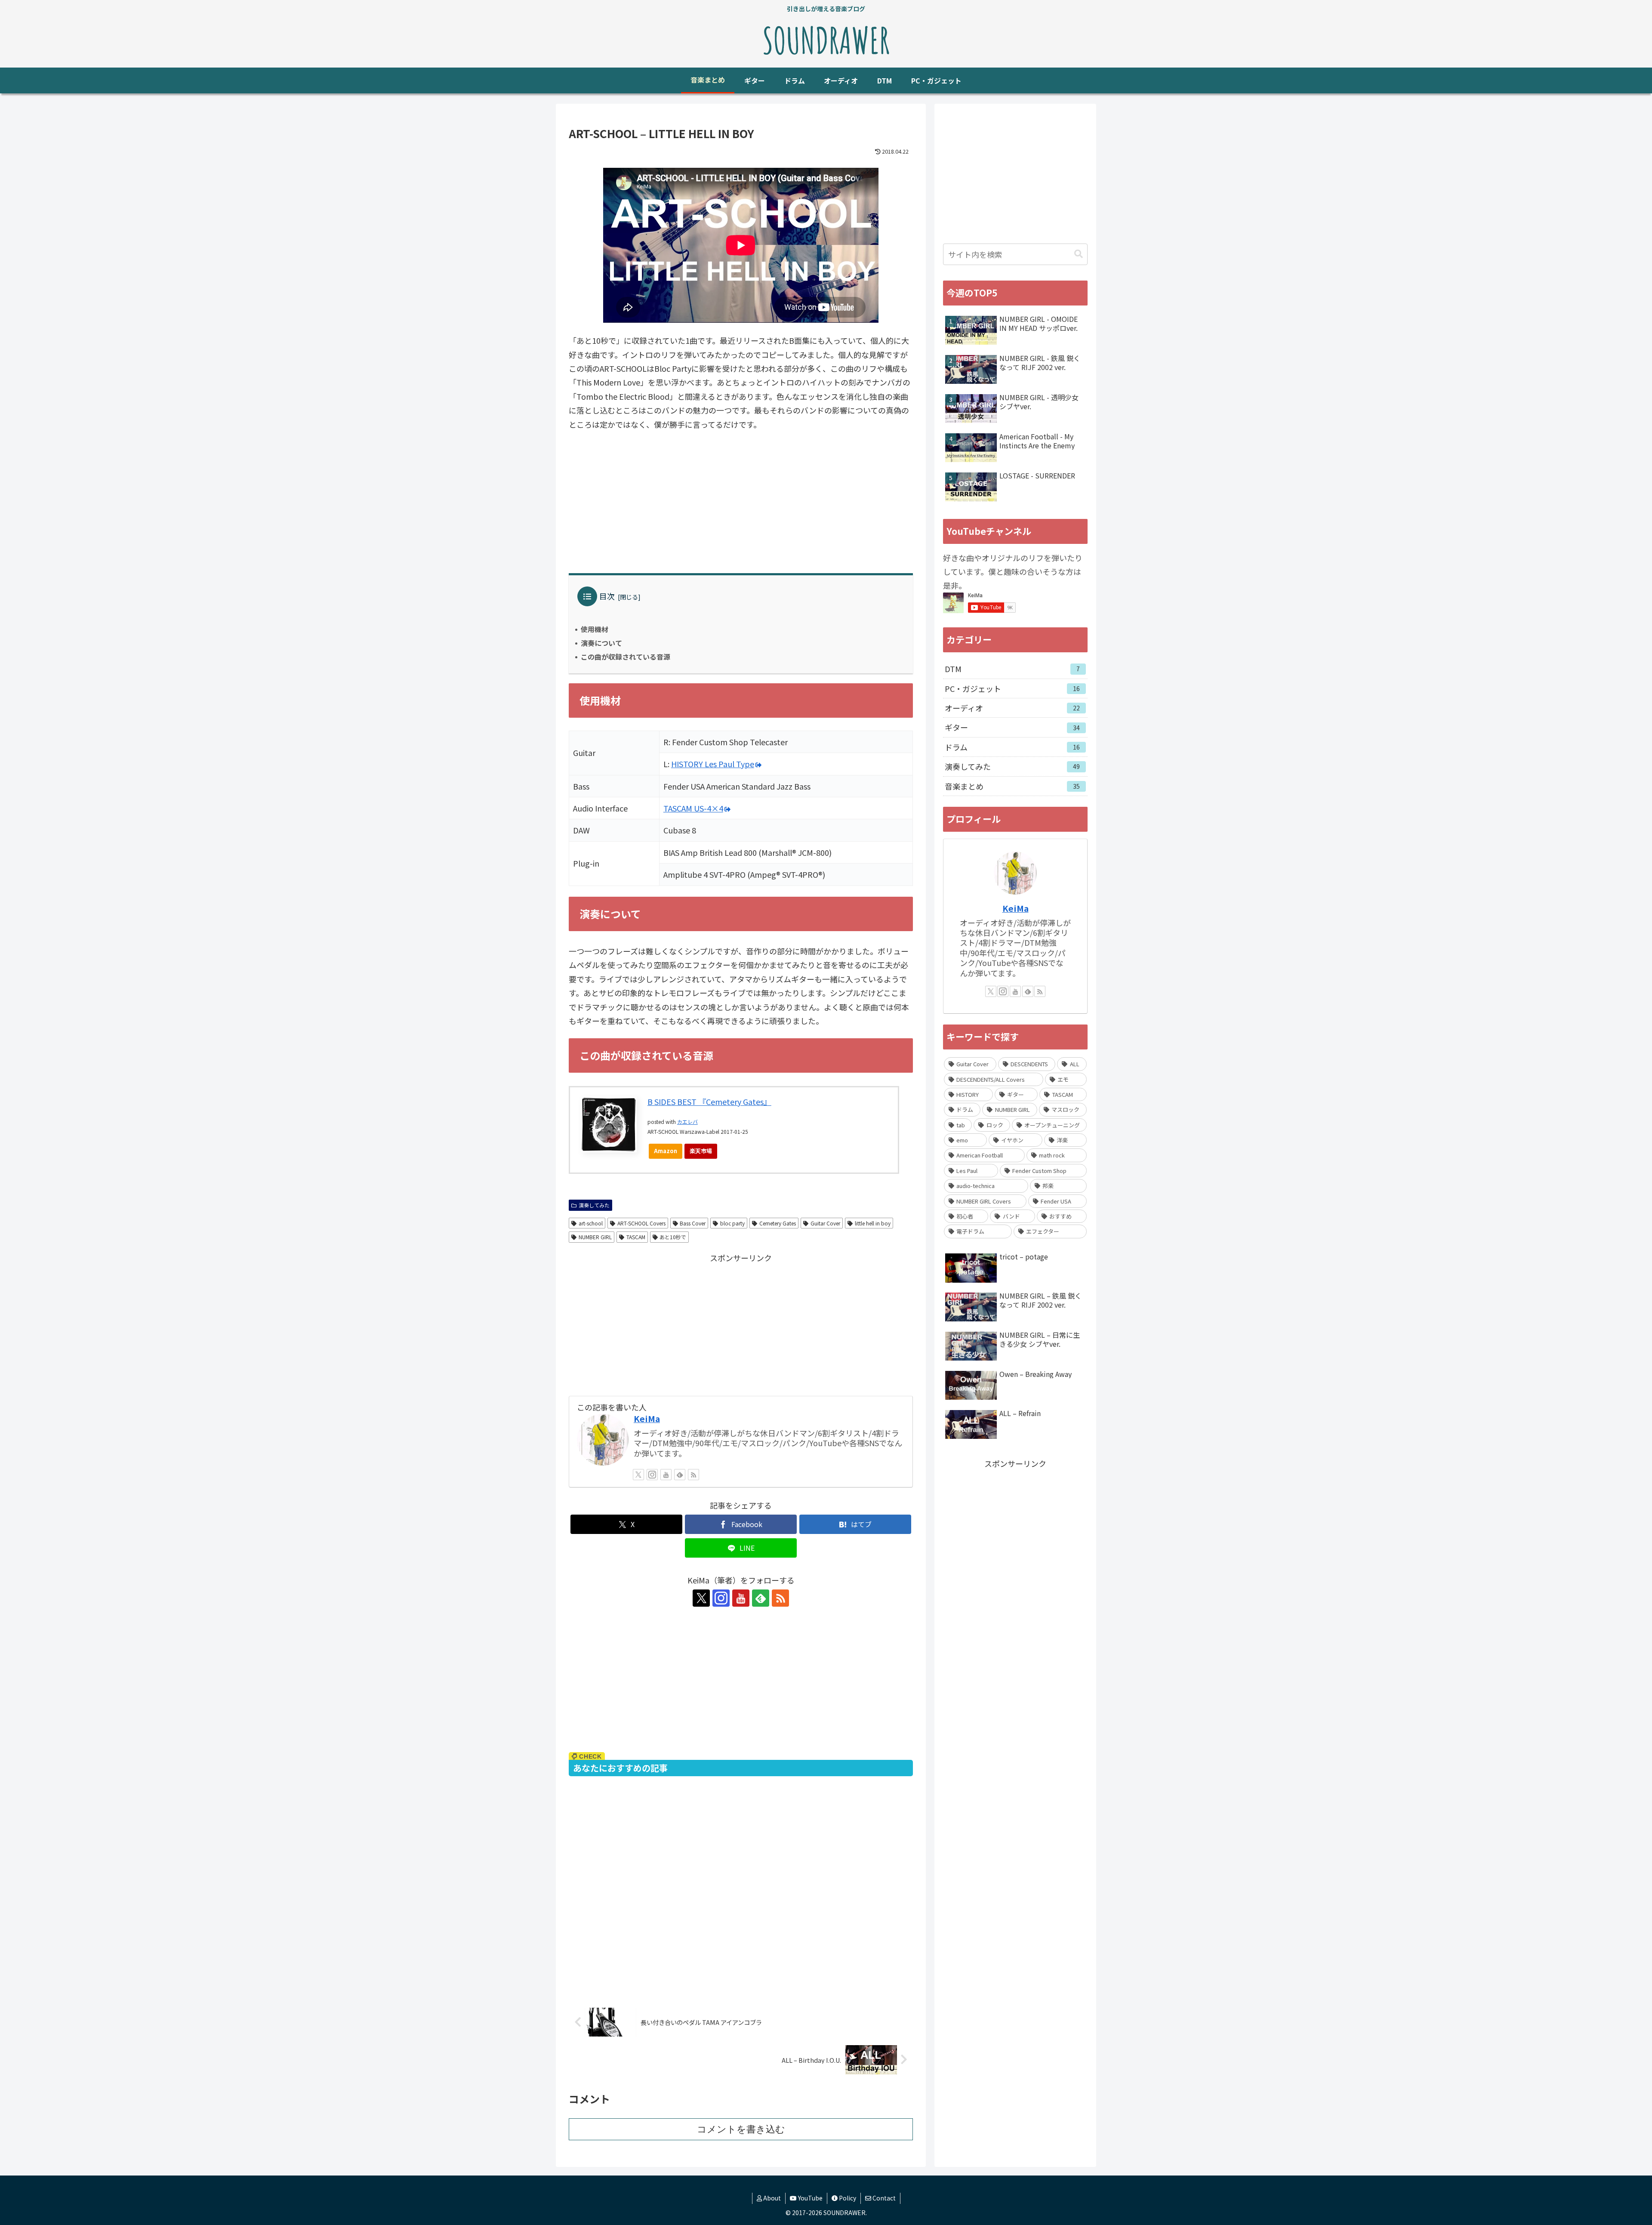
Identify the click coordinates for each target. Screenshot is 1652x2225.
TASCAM (636, 1237)
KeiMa (647, 1418)
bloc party (732, 1223)
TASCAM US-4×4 (693, 808)
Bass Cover (693, 1223)
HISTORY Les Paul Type (713, 764)
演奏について (601, 643)
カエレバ (687, 1122)
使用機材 (595, 629)
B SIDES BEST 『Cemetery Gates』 (709, 1102)
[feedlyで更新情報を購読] (680, 1475)
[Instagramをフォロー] (652, 1475)
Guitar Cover (825, 1223)
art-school (591, 1223)
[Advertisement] (741, 502)
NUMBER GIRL (595, 1237)
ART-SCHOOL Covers (641, 1223)
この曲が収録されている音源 (626, 657)
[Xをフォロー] (638, 1475)
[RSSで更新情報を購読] (693, 1475)
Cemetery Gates (778, 1223)
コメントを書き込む (741, 2129)
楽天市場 (701, 1151)
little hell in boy (873, 1223)
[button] (1079, 254)
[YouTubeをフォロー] (666, 1475)
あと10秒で (673, 1237)
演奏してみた (594, 1205)
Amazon (666, 1151)
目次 (607, 596)
